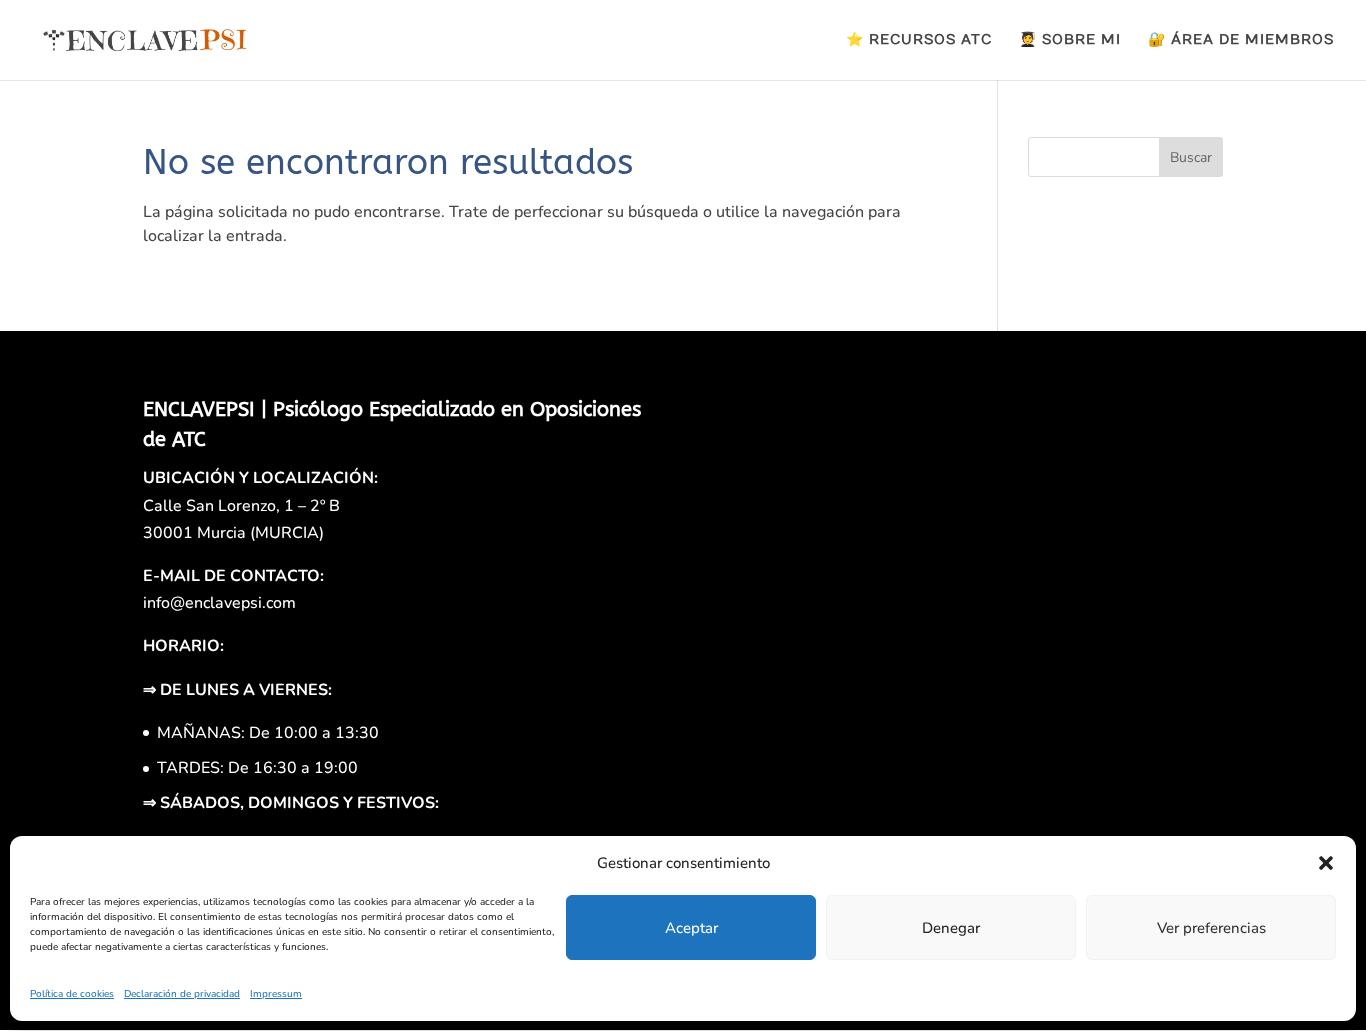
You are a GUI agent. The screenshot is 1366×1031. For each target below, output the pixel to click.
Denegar (951, 928)
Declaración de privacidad (182, 994)
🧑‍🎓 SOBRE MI (1070, 40)
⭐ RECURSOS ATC (919, 40)
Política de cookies (72, 994)
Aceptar (691, 928)
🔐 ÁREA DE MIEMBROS (1241, 40)
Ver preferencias (1211, 928)
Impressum (276, 994)
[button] (1326, 863)
